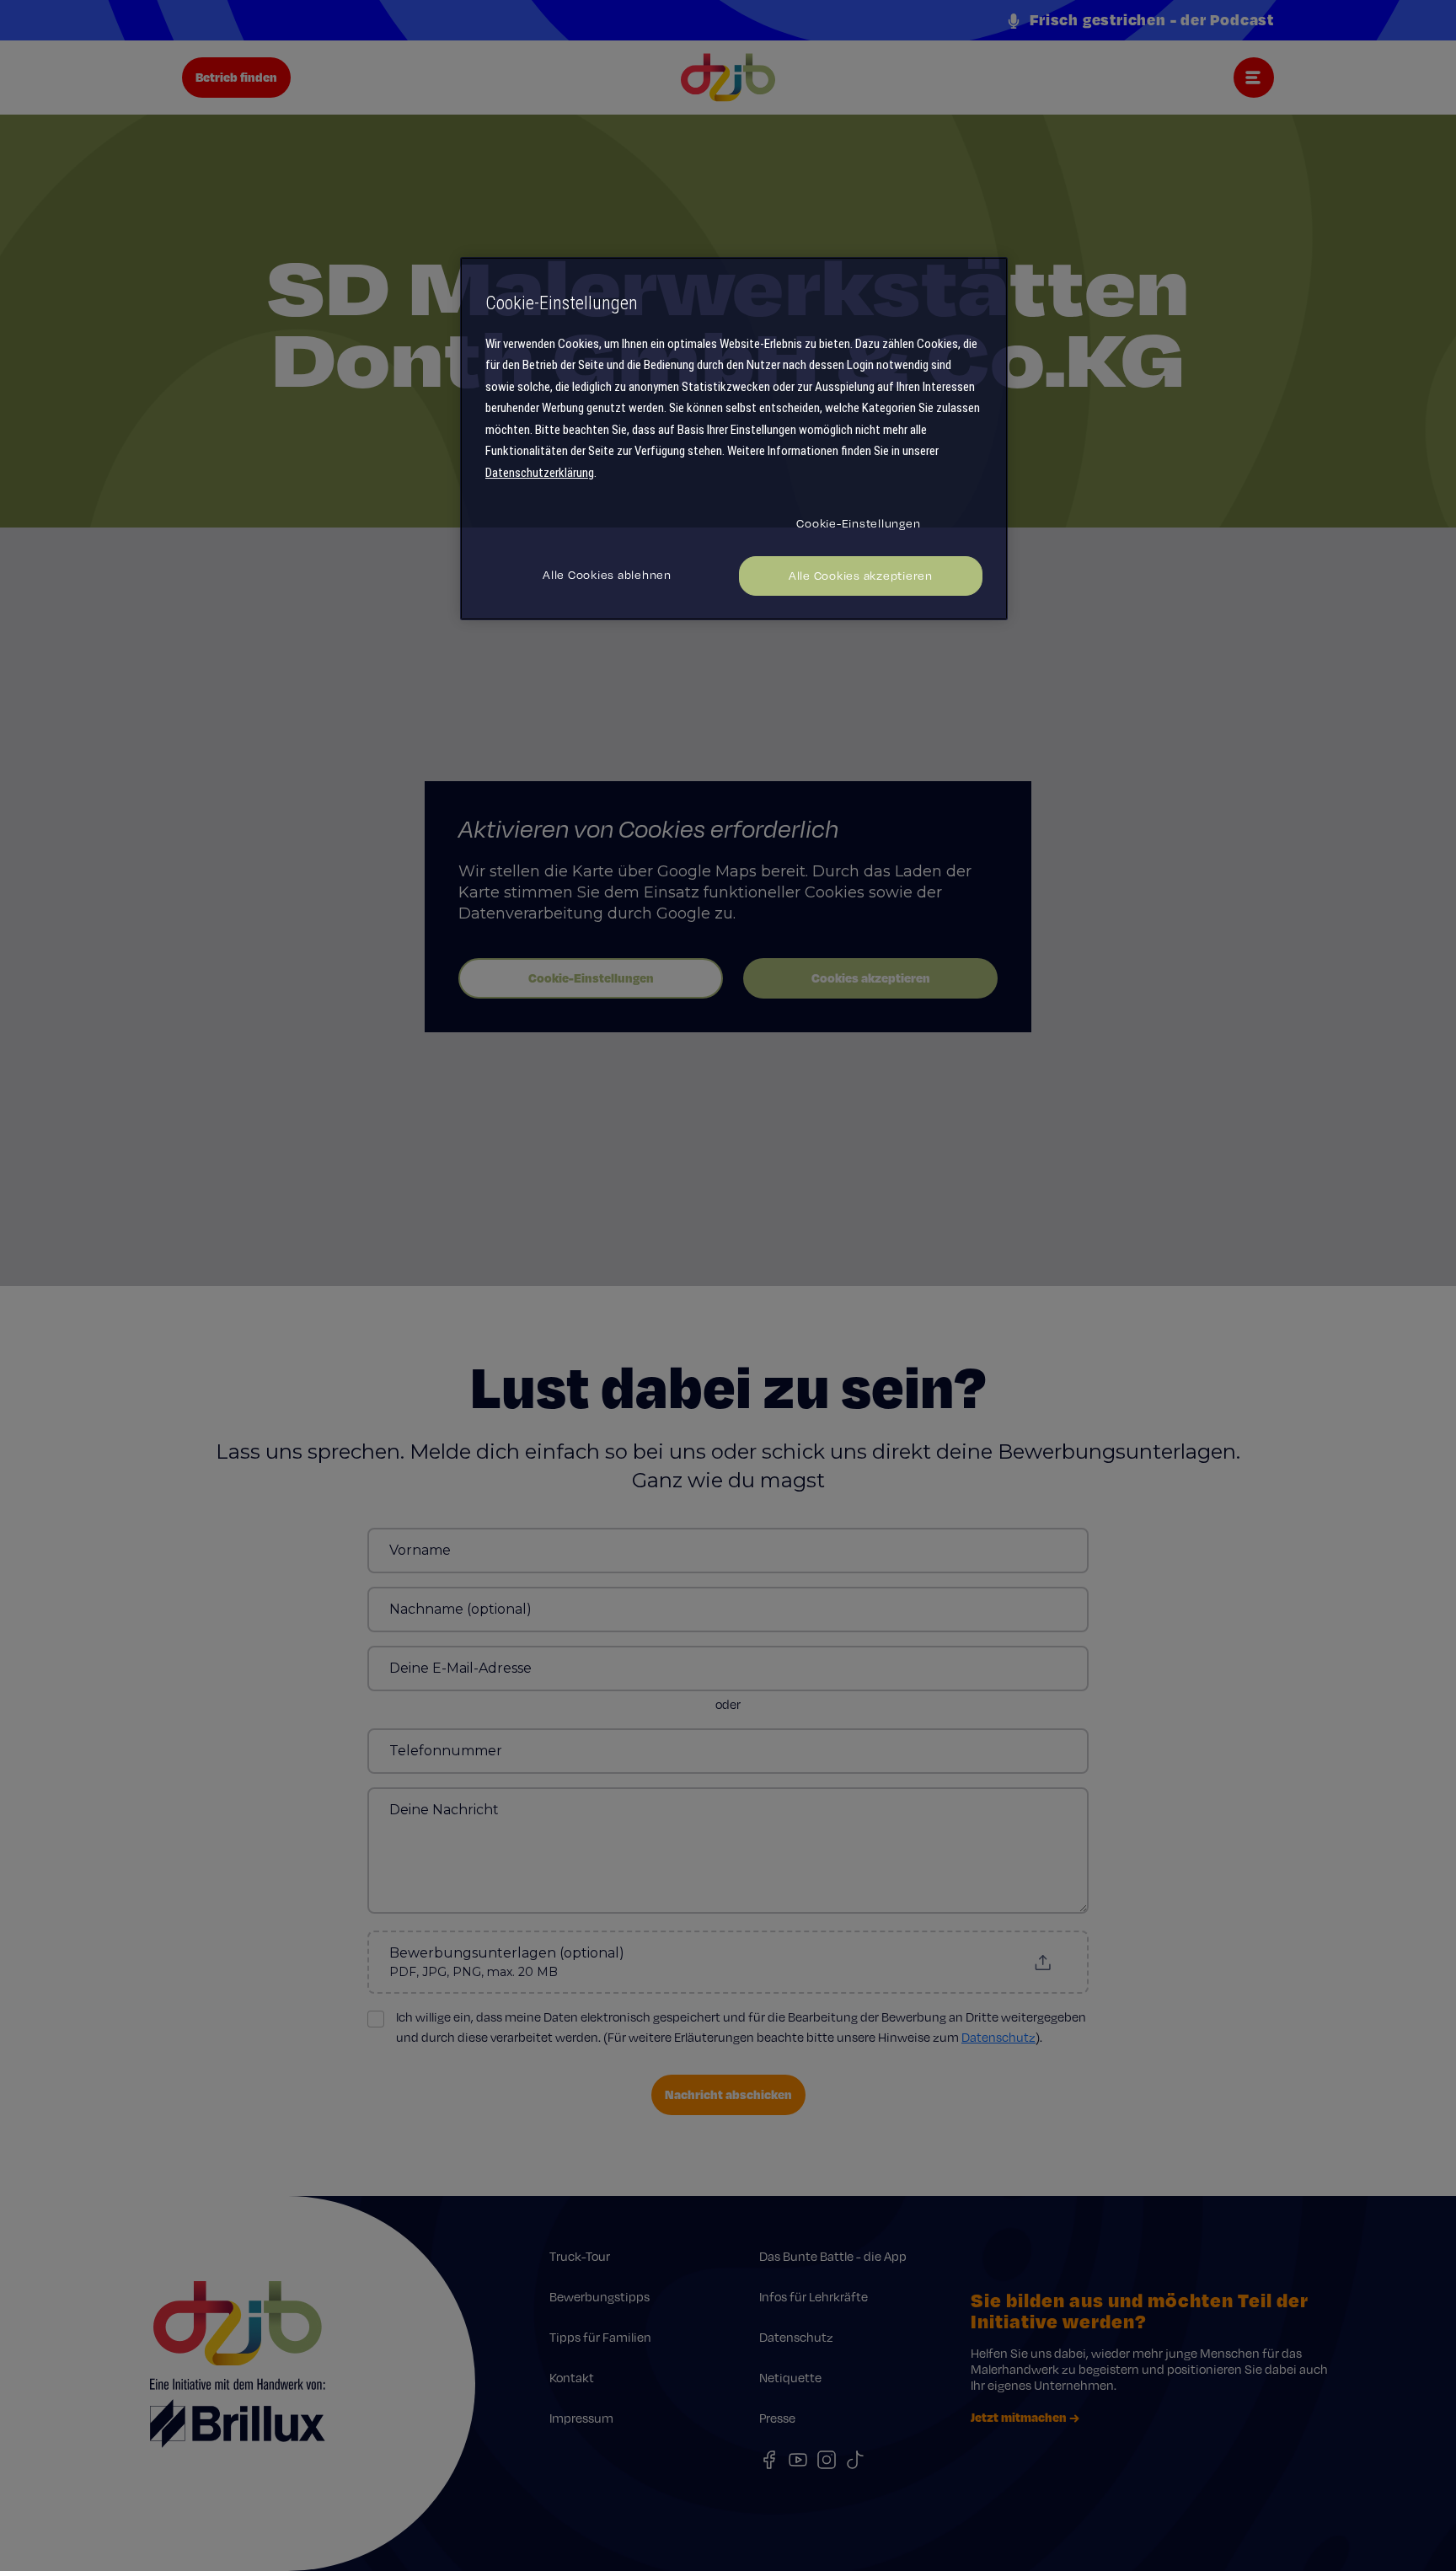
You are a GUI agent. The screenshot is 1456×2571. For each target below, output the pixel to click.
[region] (734, 439)
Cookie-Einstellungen (858, 523)
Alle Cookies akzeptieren (861, 576)
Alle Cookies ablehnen (607, 575)
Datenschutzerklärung (540, 473)
